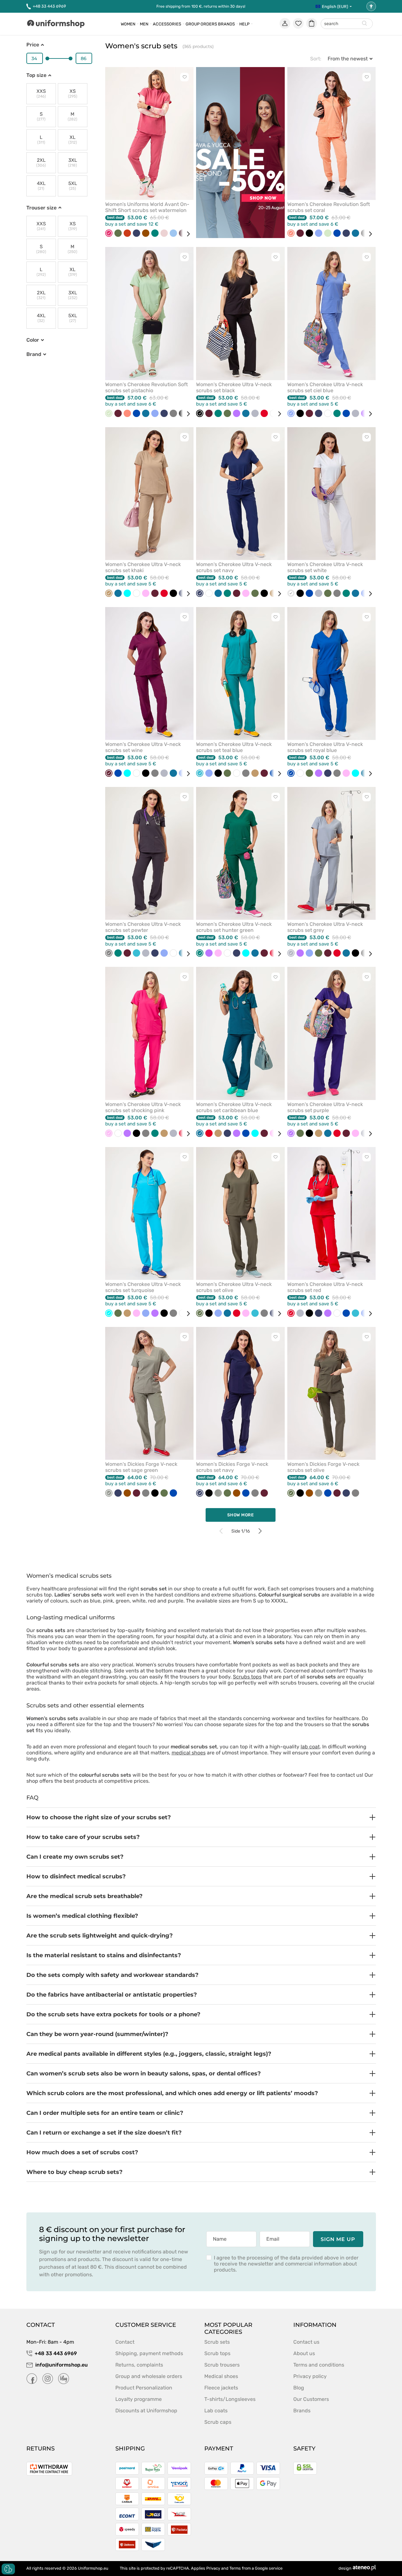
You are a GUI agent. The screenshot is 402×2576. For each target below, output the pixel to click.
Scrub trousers (222, 2365)
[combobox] (347, 24)
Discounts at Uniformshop (146, 2411)
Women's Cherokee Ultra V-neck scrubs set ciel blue (325, 387)
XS (73, 94)
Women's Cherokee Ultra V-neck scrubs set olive (234, 1287)
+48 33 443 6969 (49, 6)
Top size (36, 75)
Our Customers (311, 2399)
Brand (34, 354)
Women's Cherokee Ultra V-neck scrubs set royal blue (325, 747)
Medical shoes (221, 2376)
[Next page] (260, 1531)
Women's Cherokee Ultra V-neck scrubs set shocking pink (143, 1107)
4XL (41, 186)
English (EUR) (335, 7)
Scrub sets (217, 2342)
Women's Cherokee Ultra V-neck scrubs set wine (143, 747)
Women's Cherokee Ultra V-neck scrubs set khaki (143, 567)
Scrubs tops (247, 1677)
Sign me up (338, 2239)
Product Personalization (144, 2388)
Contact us (306, 2342)
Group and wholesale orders (149, 2376)
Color (33, 340)
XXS (41, 94)
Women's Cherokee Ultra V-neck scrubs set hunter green (234, 927)
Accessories (167, 24)
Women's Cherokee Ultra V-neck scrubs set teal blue (234, 747)
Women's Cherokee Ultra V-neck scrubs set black (234, 387)
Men (144, 24)
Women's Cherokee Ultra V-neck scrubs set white (325, 567)
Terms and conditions (319, 2365)
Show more (241, 1515)
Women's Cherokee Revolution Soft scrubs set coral (329, 207)
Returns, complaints (139, 2365)
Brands (226, 24)
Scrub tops (217, 2353)
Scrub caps (218, 2422)
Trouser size (41, 208)
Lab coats (216, 2411)
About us (304, 2353)
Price (33, 45)
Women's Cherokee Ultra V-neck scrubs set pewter (143, 927)
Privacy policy (310, 2376)
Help (244, 24)
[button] (201, 1817)
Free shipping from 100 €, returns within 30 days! (201, 6)
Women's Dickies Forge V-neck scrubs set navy (232, 1467)
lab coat (310, 1747)
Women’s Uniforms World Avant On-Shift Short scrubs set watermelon (147, 207)
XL (73, 140)
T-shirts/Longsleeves (230, 2399)
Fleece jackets (221, 2388)
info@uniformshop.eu (61, 2365)
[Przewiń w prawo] (186, 234)
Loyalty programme (139, 2399)
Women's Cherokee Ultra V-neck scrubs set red (325, 1287)
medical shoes (189, 1753)
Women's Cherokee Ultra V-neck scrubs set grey (325, 927)
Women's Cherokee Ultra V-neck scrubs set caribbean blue (234, 1107)
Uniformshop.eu (93, 2568)
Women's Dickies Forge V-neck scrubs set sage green (141, 1467)
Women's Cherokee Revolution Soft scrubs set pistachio (146, 387)
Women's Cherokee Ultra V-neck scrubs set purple (325, 1107)
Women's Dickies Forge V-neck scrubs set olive (323, 1467)
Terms (235, 2568)
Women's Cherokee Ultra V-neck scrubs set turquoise (143, 1287)
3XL (72, 163)
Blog (299, 2388)
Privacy (213, 2568)
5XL (73, 186)
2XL (41, 163)
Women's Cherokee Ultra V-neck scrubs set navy (234, 567)
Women (128, 24)
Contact (125, 2342)
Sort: (316, 59)
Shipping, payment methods (149, 2353)
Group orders (201, 24)
